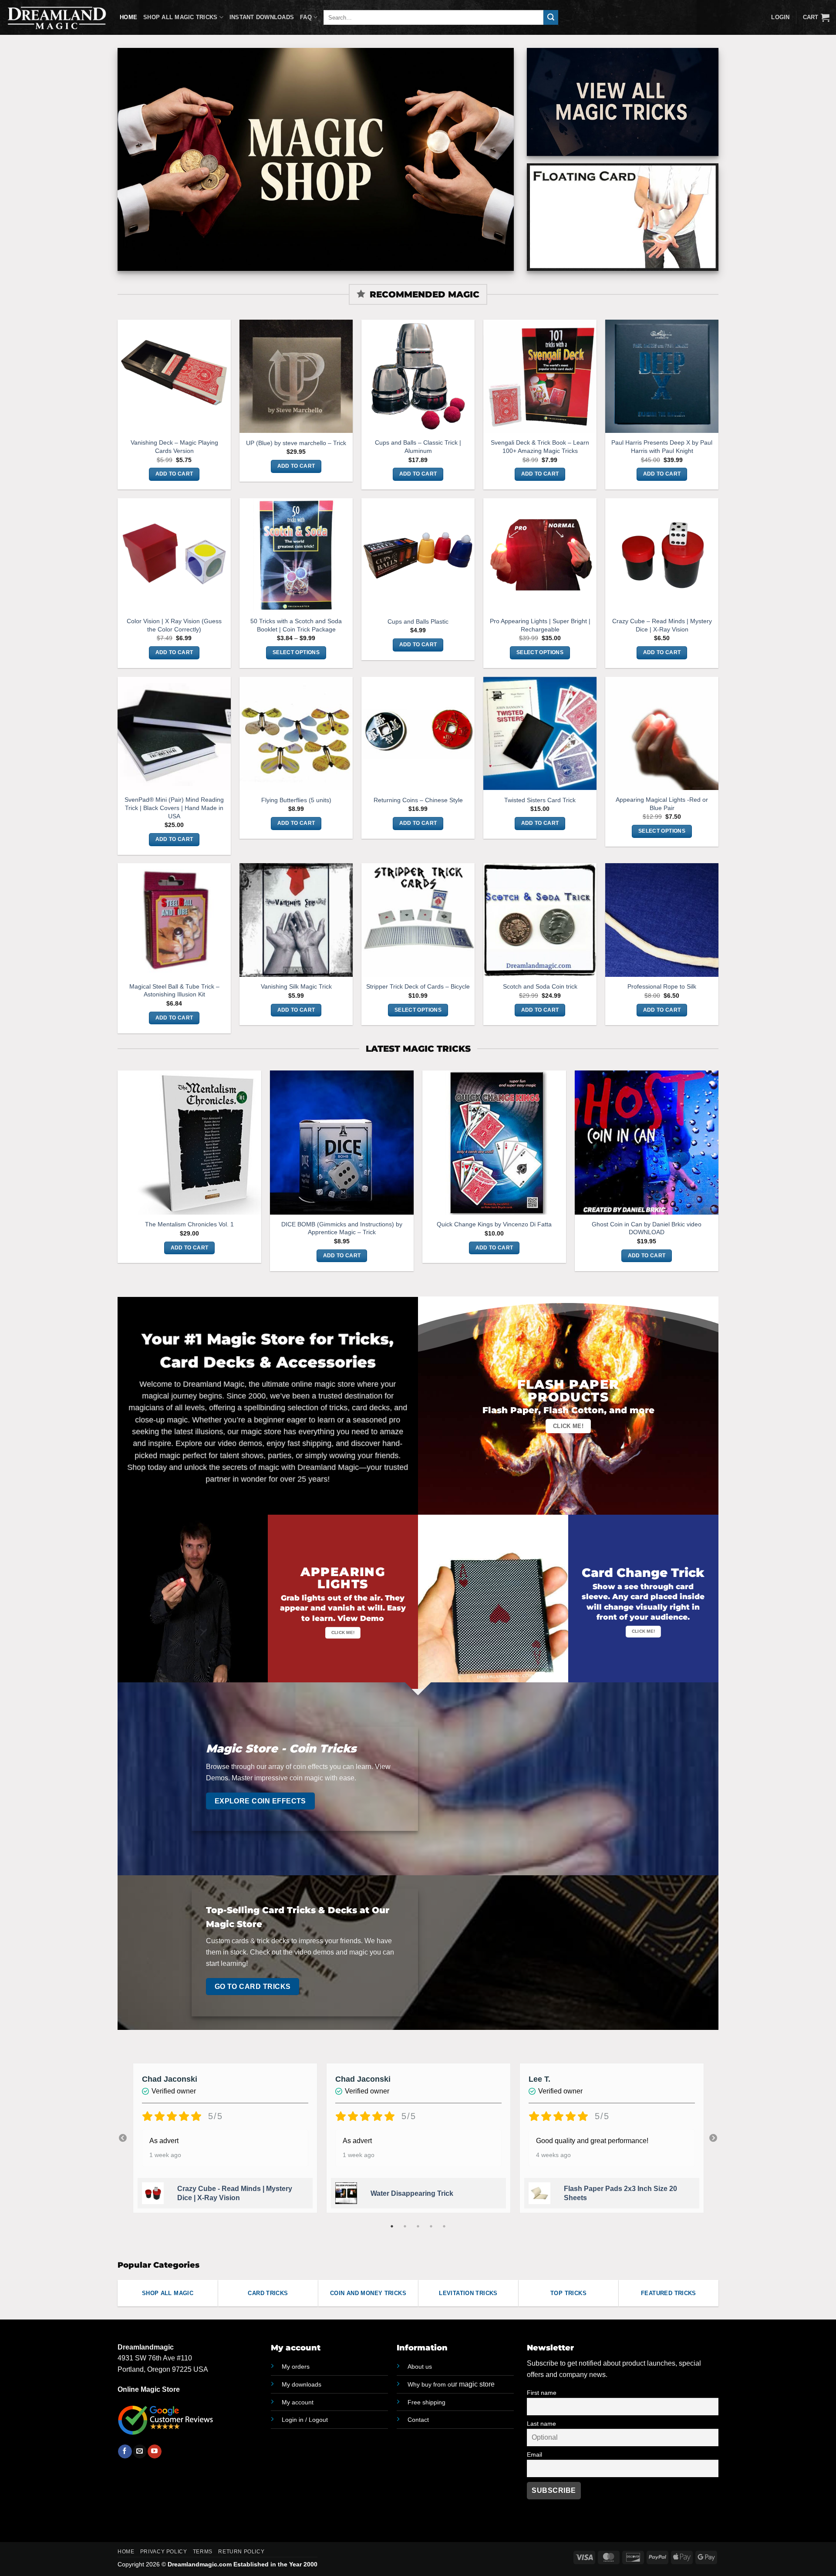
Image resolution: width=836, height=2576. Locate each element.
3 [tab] (419, 2226)
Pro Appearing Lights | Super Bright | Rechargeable (540, 625)
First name (542, 2393)
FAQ (306, 17)
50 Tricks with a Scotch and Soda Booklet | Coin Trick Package (296, 625)
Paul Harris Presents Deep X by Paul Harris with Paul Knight (662, 447)
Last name (541, 2424)
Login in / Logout (305, 2420)
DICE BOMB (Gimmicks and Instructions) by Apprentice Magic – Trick (342, 1228)
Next (713, 2138)
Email (534, 2454)
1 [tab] (393, 2226)
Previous (123, 2138)
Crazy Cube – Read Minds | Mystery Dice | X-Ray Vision (662, 625)
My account (298, 2402)
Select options (296, 652)
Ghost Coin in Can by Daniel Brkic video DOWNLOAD (647, 1228)
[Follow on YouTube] (154, 2451)
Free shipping (426, 2402)
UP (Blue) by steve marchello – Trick (296, 443)
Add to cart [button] (174, 474)
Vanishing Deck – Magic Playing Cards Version (174, 447)
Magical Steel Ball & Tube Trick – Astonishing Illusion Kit (174, 991)
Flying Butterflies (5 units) (296, 800)
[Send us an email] (140, 2451)
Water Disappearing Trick (412, 2193)
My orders (296, 2367)
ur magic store (451, 2384)
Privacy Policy (164, 2552)
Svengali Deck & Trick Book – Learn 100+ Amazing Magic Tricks (540, 447)
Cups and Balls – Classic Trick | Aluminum (418, 447)
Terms (203, 2552)
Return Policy (241, 2552)
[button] (816, 17)
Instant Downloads (262, 17)
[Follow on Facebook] (125, 2451)
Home (128, 17)
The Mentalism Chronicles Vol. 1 (189, 1224)
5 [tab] (445, 2226)
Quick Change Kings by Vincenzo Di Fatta (494, 1224)
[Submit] (551, 17)
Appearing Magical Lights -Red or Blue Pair (662, 804)
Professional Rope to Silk (662, 986)
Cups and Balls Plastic (418, 621)
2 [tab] (406, 2226)
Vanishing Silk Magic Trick (296, 986)
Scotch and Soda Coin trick (540, 986)
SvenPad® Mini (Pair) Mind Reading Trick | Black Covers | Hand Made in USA (174, 808)
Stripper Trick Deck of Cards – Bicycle (418, 986)
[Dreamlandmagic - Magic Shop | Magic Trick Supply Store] (57, 17)
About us (420, 2367)
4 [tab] (432, 2226)
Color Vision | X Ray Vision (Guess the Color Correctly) (174, 625)
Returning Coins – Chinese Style (418, 800)
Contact (418, 2420)
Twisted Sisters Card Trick (540, 800)
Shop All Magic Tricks (180, 17)
